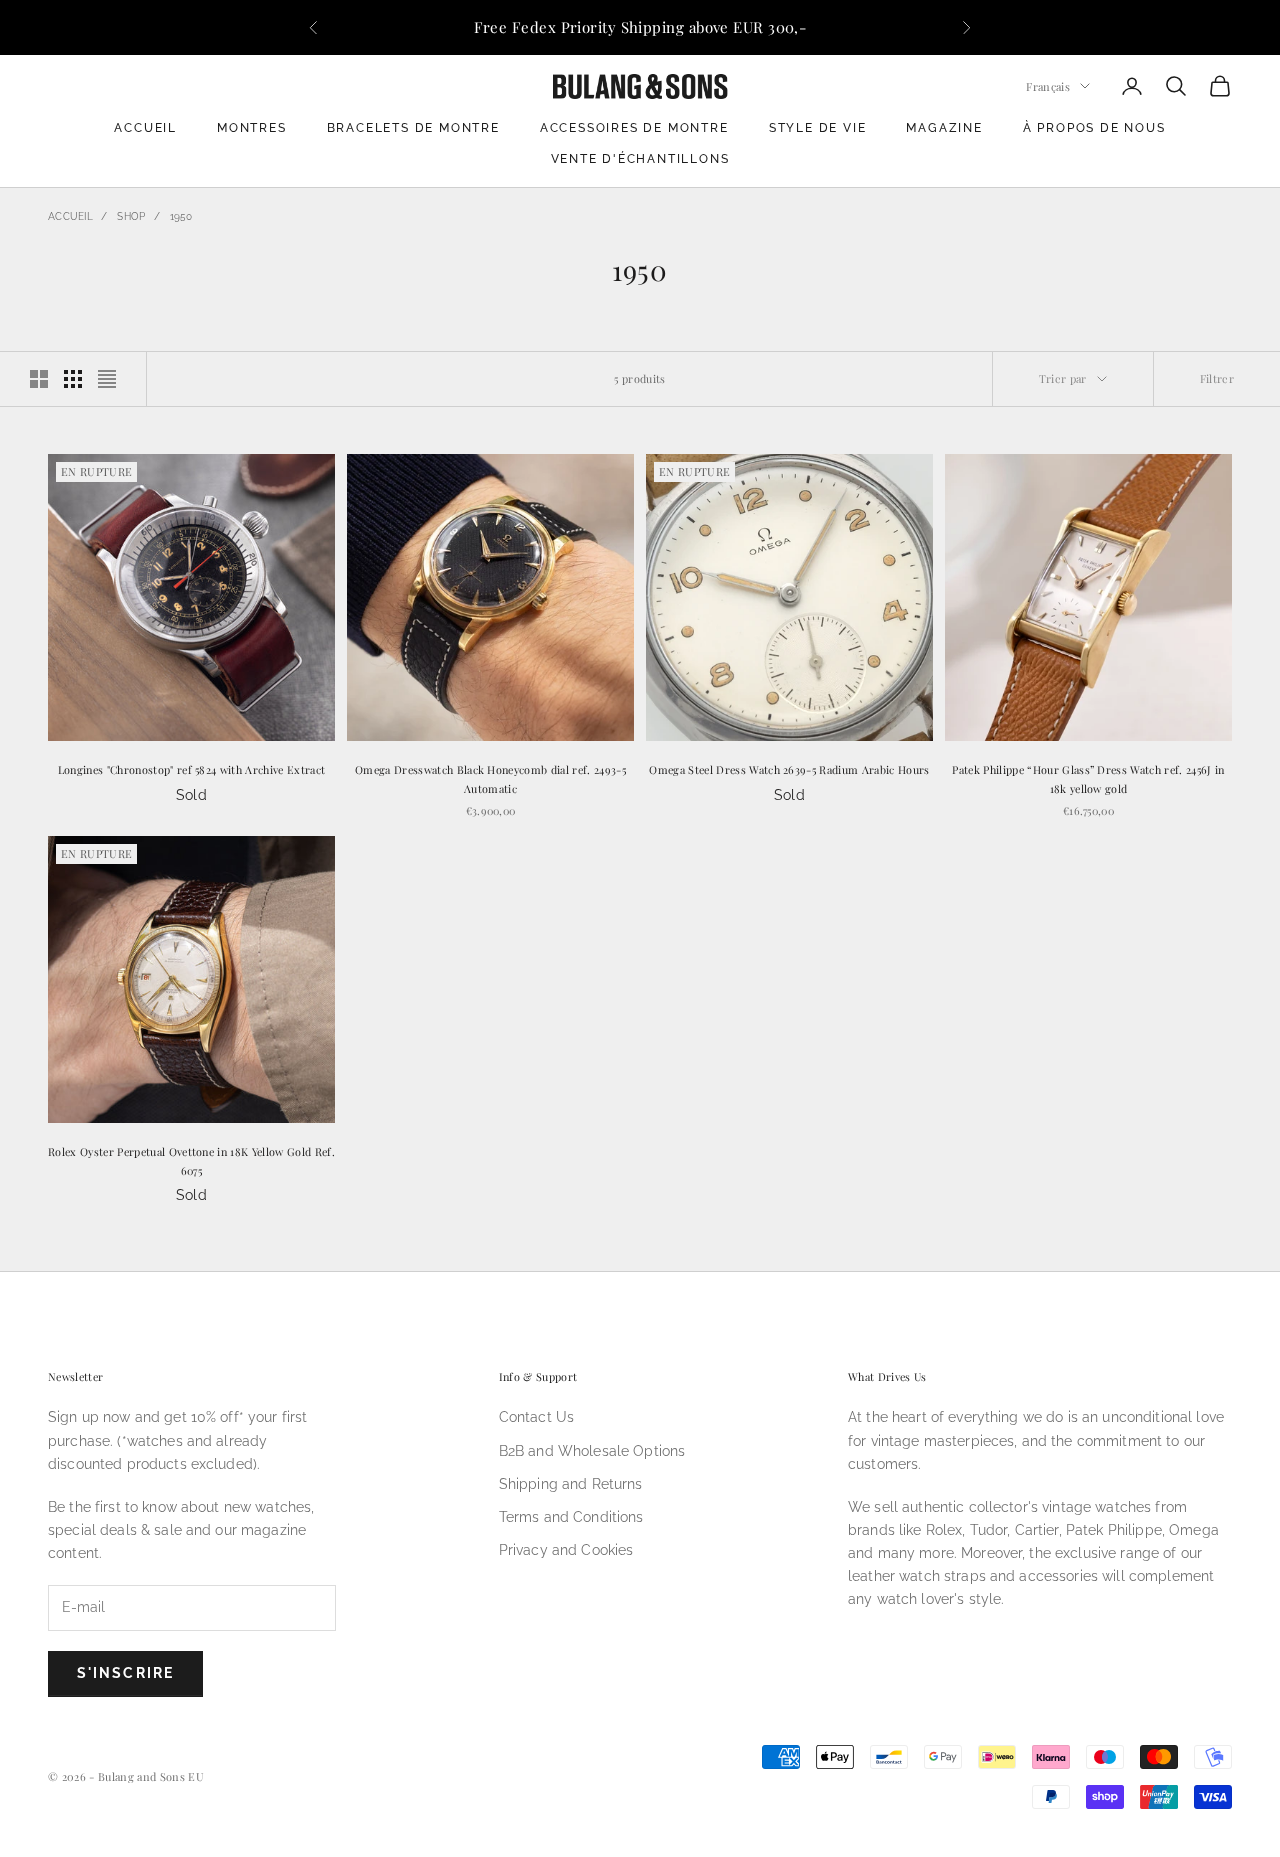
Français (1048, 85)
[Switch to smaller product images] (73, 379)
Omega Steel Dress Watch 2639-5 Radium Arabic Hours (789, 769)
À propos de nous (1094, 128)
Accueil (145, 128)
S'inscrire (125, 1673)
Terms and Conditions (571, 1517)
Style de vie (818, 128)
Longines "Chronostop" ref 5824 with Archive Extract (192, 769)
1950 (181, 216)
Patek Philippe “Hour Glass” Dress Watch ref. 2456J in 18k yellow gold (1088, 778)
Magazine (944, 128)
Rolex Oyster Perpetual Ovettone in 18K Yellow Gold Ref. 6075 (191, 1160)
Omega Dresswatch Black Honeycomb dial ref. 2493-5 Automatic (490, 778)
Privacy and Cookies (566, 1550)
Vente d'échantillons (640, 159)
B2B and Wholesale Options (592, 1451)
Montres (252, 128)
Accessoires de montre (634, 128)
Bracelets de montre (413, 128)
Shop (131, 216)
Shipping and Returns (571, 1484)
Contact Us (536, 1417)
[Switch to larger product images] (39, 379)
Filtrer (1217, 378)
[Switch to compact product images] (107, 379)
